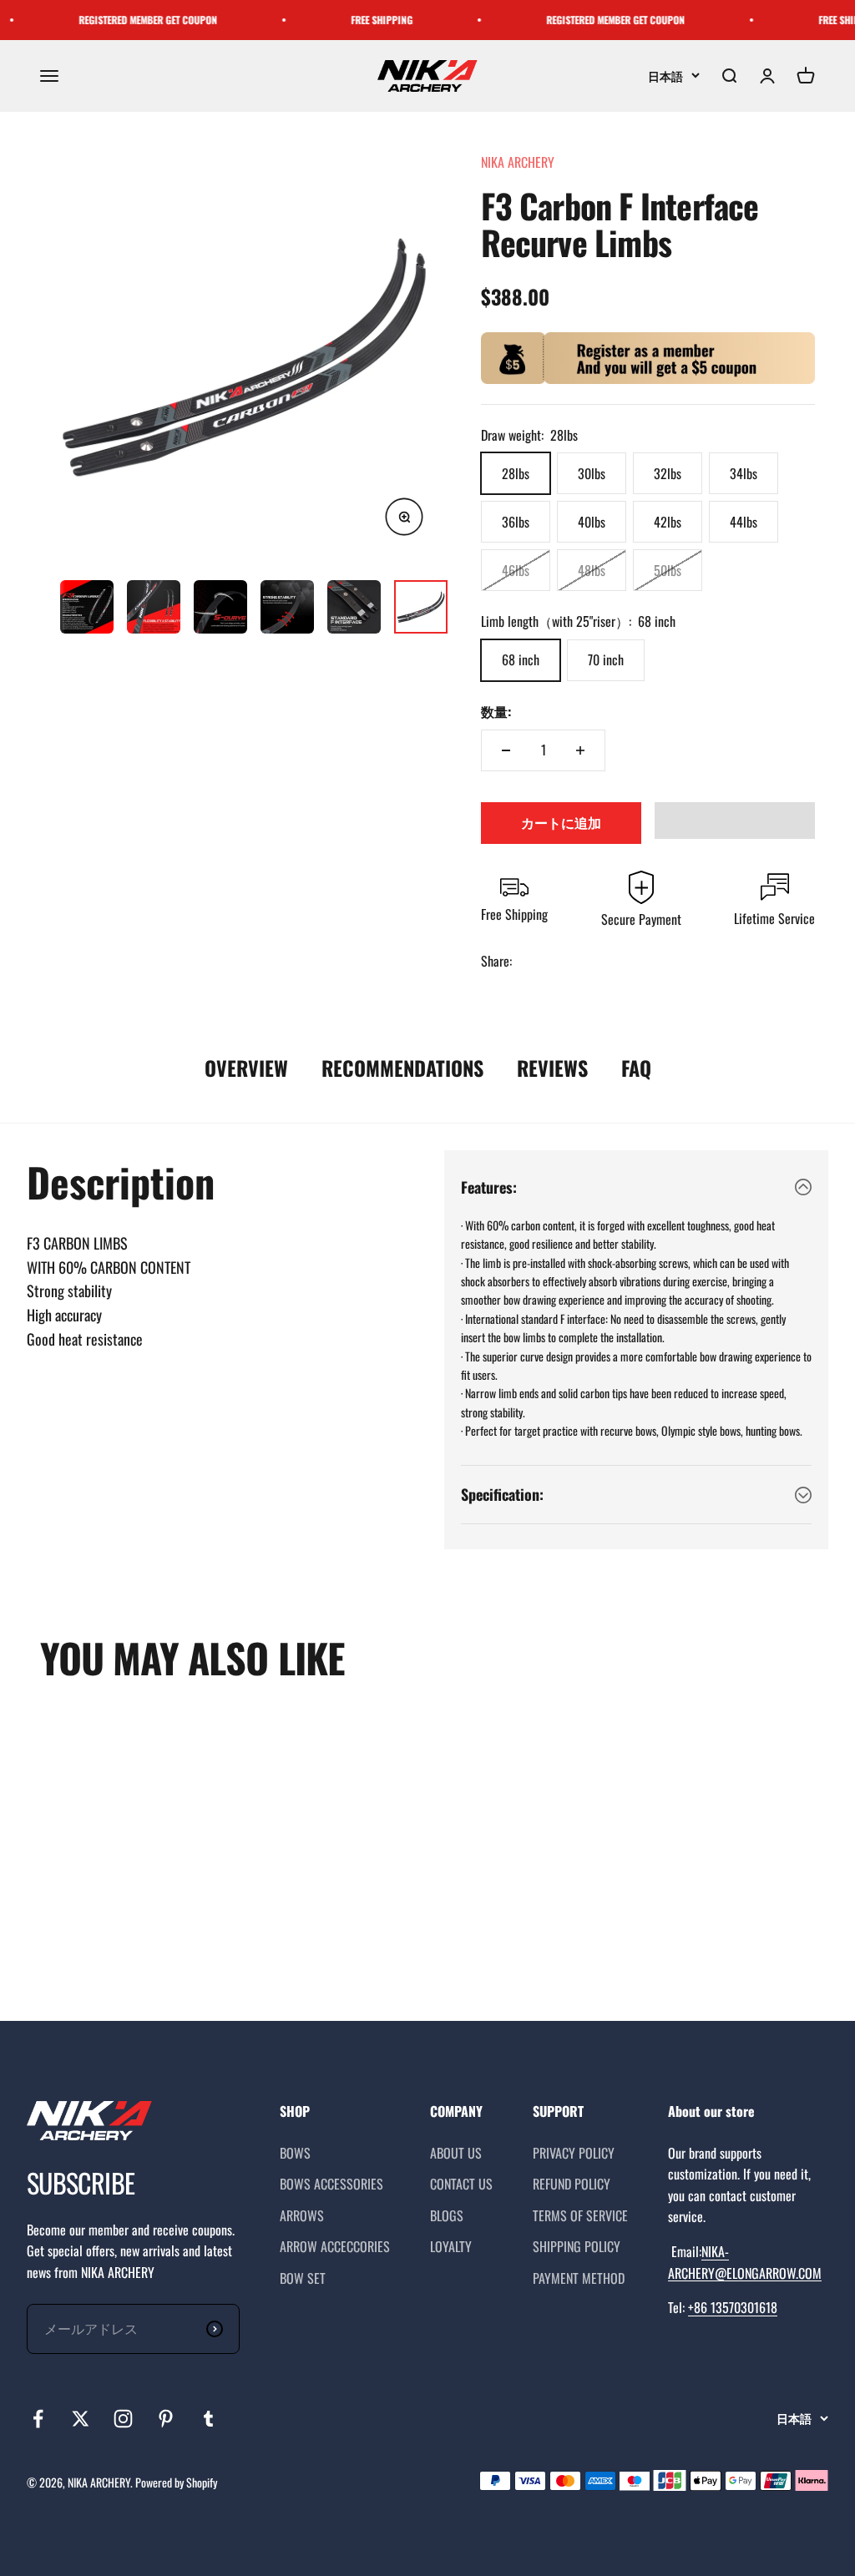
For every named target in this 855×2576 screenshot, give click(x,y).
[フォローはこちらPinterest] (166, 2419)
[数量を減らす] (506, 750)
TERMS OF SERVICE (580, 2215)
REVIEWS (552, 1068)
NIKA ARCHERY (518, 162)
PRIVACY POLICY (574, 2153)
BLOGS (447, 2215)
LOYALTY (451, 2246)
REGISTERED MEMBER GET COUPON (127, 20)
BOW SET (303, 2278)
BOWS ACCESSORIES (331, 2184)
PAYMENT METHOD (579, 2278)
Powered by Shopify (176, 2482)
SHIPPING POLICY (577, 2246)
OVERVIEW (246, 1068)
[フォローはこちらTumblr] (208, 2419)
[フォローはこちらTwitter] (81, 2419)
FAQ (636, 1068)
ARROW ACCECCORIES (335, 2246)
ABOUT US (456, 2153)
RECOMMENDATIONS (402, 1068)
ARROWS (302, 2215)
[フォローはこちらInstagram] (123, 2419)
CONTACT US (461, 2184)
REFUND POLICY (572, 2184)
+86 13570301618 (733, 2307)
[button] (735, 821)
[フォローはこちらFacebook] (38, 2419)
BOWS (295, 2153)
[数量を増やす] (580, 750)
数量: (496, 711)
